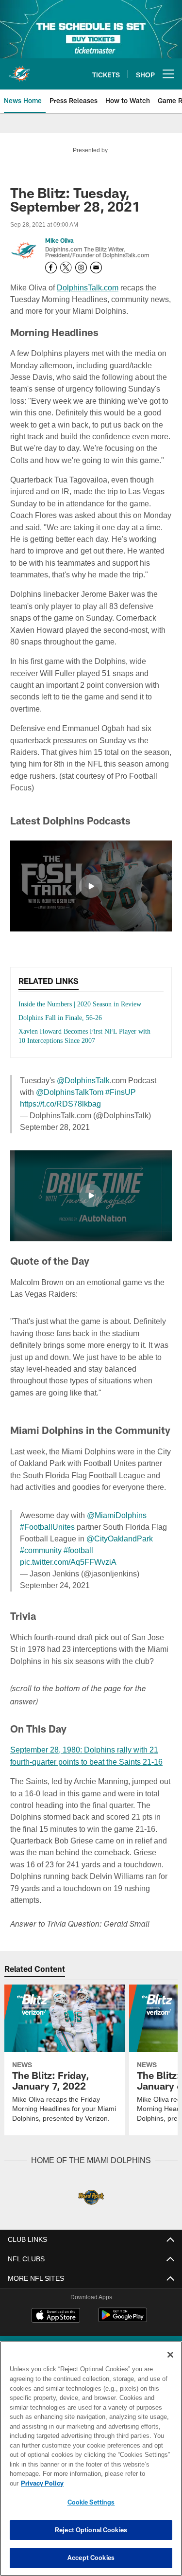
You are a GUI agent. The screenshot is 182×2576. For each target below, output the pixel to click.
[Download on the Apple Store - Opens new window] (56, 2326)
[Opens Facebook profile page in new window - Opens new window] (51, 268)
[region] (91, 2463)
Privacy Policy (117, 2483)
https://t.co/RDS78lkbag (62, 1101)
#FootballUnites (47, 1525)
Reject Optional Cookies (91, 2530)
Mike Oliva (59, 241)
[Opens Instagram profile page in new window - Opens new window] (81, 268)
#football (81, 1548)
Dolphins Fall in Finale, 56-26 (63, 1015)
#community (42, 1548)
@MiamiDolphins (115, 1513)
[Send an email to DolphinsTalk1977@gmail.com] (96, 268)
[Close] (170, 2364)
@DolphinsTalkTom (53, 1090)
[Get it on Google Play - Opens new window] (123, 2329)
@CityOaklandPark (116, 1536)
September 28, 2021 (56, 1125)
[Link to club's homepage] (19, 70)
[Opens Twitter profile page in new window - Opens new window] (66, 268)
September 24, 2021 (56, 1583)
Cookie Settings (91, 2502)
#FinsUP (102, 1090)
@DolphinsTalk (82, 1078)
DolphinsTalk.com (88, 287)
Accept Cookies (91, 2558)
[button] (91, 874)
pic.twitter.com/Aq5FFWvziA (69, 1560)
